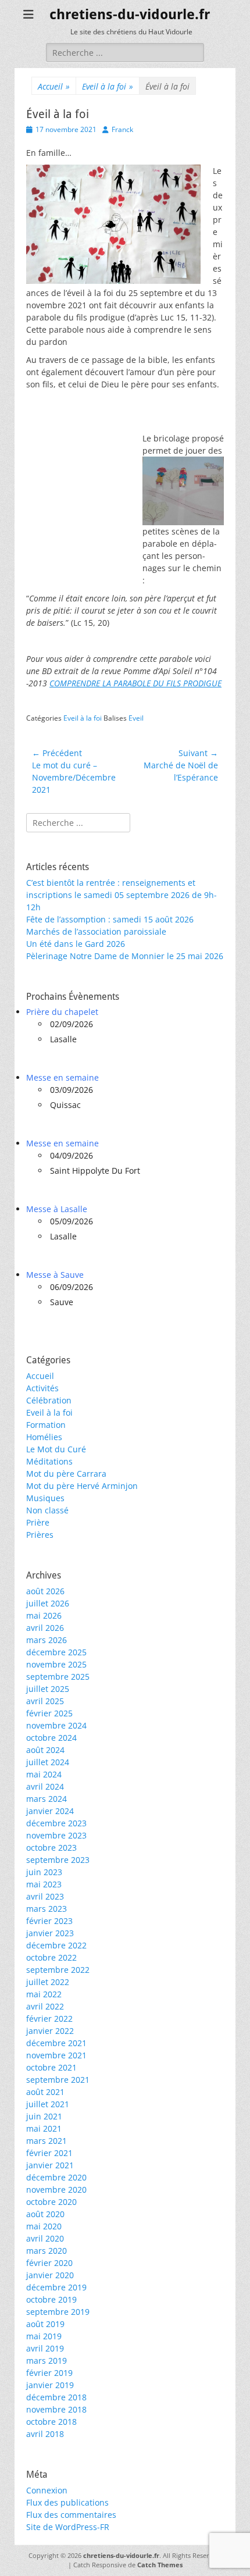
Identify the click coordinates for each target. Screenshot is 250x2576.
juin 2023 (44, 1872)
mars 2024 (47, 1799)
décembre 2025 (56, 1652)
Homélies (44, 1437)
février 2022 (49, 2019)
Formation (46, 1425)
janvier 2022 (50, 2031)
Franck (122, 129)
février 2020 (49, 2263)
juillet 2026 (48, 1603)
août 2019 (45, 2324)
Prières (40, 1535)
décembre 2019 (56, 2287)
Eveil (136, 718)
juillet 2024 (48, 1762)
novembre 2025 (56, 1664)
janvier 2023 (50, 1933)
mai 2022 (44, 1994)
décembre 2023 (56, 1823)
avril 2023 (45, 1896)
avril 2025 (45, 1701)
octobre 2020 (51, 2202)
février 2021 (49, 2153)
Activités (42, 1388)
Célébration (49, 1400)
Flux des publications (67, 2502)
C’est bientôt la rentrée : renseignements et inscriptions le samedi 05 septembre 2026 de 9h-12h (122, 895)
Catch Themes (160, 2565)
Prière (38, 1522)
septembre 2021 (58, 2080)
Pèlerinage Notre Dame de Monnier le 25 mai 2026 (125, 956)
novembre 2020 (56, 2190)
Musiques (45, 1498)
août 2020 (45, 2214)
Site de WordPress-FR (68, 2527)
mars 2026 (47, 1640)
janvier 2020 (50, 2275)
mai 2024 (44, 1774)
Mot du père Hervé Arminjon (82, 1486)
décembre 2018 (56, 2397)
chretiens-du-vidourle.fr (130, 15)
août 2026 (45, 1591)
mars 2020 (47, 2251)
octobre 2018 (51, 2422)
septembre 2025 (58, 1677)
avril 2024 (45, 1786)
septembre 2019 (58, 2312)
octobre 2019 (51, 2299)
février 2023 (49, 1921)
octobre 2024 (51, 1738)
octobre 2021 (51, 2067)
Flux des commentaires (71, 2515)
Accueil (54, 86)
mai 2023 (44, 1884)
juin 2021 (44, 2116)
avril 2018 (45, 2434)
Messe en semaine (63, 1077)
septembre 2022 (58, 1970)
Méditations (49, 1461)
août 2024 (45, 1750)
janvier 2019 (50, 2385)
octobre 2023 (51, 1848)
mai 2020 (44, 2226)
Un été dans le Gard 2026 (76, 944)
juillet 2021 (48, 2104)
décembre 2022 (56, 1945)
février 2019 (49, 2373)
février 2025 (49, 1713)
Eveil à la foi (108, 86)
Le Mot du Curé (56, 1449)
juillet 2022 (48, 1982)
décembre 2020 (56, 2177)
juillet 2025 (48, 1689)
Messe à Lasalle (57, 1209)
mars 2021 (47, 2141)
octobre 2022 (51, 1957)
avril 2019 (45, 2348)
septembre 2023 (58, 1860)
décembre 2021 (56, 2043)
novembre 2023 (56, 1835)
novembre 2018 (56, 2409)
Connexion (47, 2490)
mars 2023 (47, 1909)
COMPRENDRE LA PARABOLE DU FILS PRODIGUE (135, 683)
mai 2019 (44, 2336)
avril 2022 (45, 2006)
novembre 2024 (56, 1725)
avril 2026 (45, 1628)
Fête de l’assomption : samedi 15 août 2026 (110, 919)
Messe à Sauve (55, 1275)
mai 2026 (44, 1615)
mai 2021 (44, 2128)
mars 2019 (47, 2361)
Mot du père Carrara (66, 1474)
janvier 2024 (50, 1811)
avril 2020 (45, 2238)
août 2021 (45, 2092)
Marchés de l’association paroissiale (96, 931)
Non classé (47, 1510)
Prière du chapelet (62, 1012)
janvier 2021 (50, 2165)
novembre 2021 (56, 2055)
